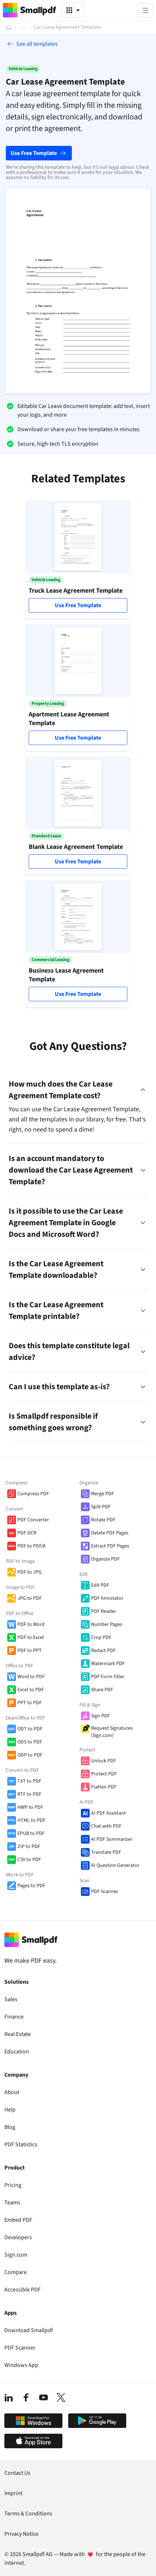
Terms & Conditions (28, 2514)
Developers (18, 2237)
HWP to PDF (30, 1807)
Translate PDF (106, 1852)
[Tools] (73, 10)
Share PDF (102, 1690)
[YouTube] (44, 2397)
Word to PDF (31, 1677)
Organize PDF (105, 1559)
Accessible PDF (22, 2290)
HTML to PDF (31, 1820)
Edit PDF (100, 1585)
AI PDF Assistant (108, 1813)
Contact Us (17, 2473)
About (12, 2092)
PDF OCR (27, 1533)
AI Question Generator (115, 1865)
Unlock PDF (104, 1761)
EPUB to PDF (31, 1833)
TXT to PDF (29, 1781)
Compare (16, 2272)
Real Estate (18, 2034)
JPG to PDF (30, 1598)
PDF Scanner (105, 1892)
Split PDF (101, 1507)
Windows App (21, 2365)
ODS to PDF (30, 1742)
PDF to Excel (31, 1637)
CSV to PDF (29, 1860)
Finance (14, 2017)
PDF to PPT (30, 1651)
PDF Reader (104, 1611)
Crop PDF (101, 1637)
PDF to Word (31, 1624)
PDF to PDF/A (32, 1546)
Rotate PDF (103, 1520)
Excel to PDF (31, 1690)
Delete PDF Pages (110, 1533)
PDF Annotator (107, 1598)
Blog (10, 2127)
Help (10, 2110)
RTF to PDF (29, 1794)
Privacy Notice (21, 2534)
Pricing (13, 2185)
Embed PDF (18, 2220)
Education (17, 2052)
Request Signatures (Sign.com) (112, 1732)
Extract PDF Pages (110, 1546)
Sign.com (16, 2255)
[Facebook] (26, 2397)
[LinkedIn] (9, 2397)
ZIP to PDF (29, 1847)
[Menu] (145, 10)
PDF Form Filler (108, 1677)
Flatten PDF (104, 1787)
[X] (61, 2397)
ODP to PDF (30, 1755)
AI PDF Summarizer (112, 1839)
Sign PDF (100, 1716)
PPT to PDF (30, 1703)
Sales (11, 1999)
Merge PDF (102, 1494)
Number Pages (107, 1624)
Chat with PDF (106, 1826)
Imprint (13, 2493)
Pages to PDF (31, 1886)
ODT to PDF (30, 1729)
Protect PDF (104, 1774)
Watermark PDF (108, 1664)
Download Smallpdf (29, 2330)
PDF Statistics (21, 2144)
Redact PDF (103, 1651)
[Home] (9, 27)
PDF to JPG (30, 1572)
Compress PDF (33, 1494)
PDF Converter (33, 1520)
